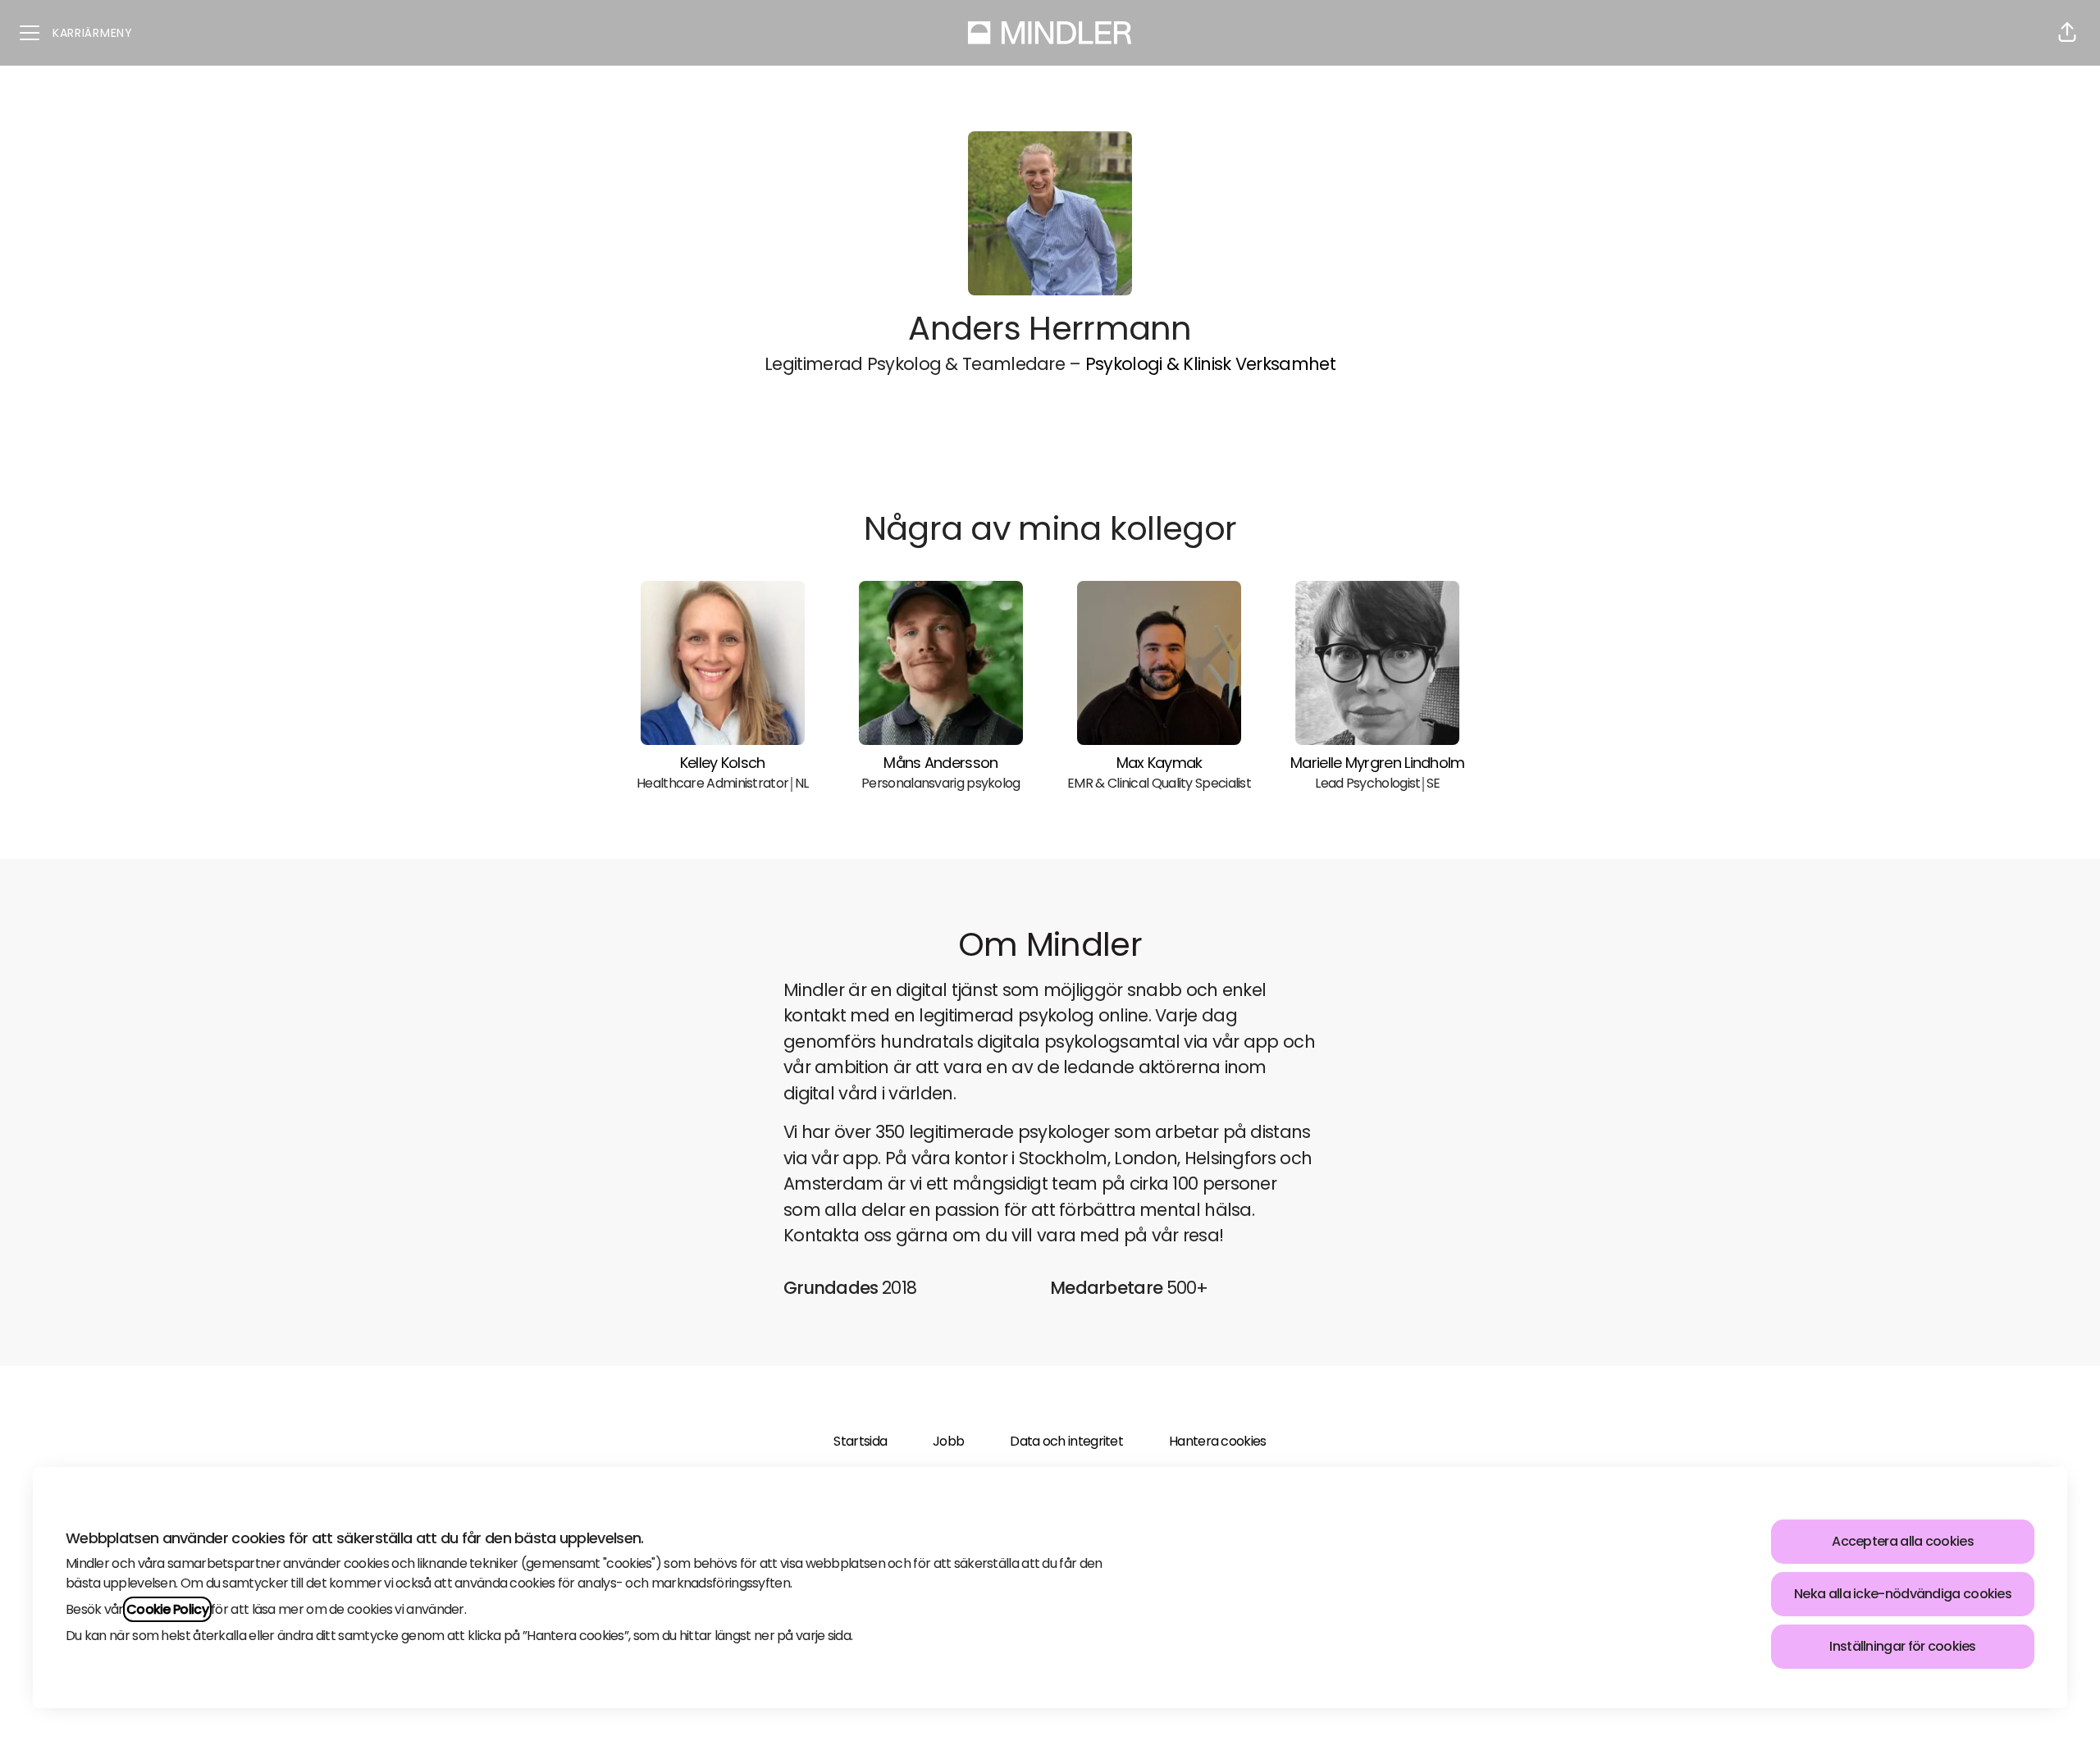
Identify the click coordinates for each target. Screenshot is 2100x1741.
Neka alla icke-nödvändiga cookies (1903, 1594)
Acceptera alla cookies (1903, 1541)
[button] (2067, 33)
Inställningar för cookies (1902, 1646)
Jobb (948, 1441)
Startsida (860, 1441)
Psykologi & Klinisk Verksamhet (1210, 364)
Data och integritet (1066, 1441)
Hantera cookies (1217, 1441)
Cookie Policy (167, 1609)
